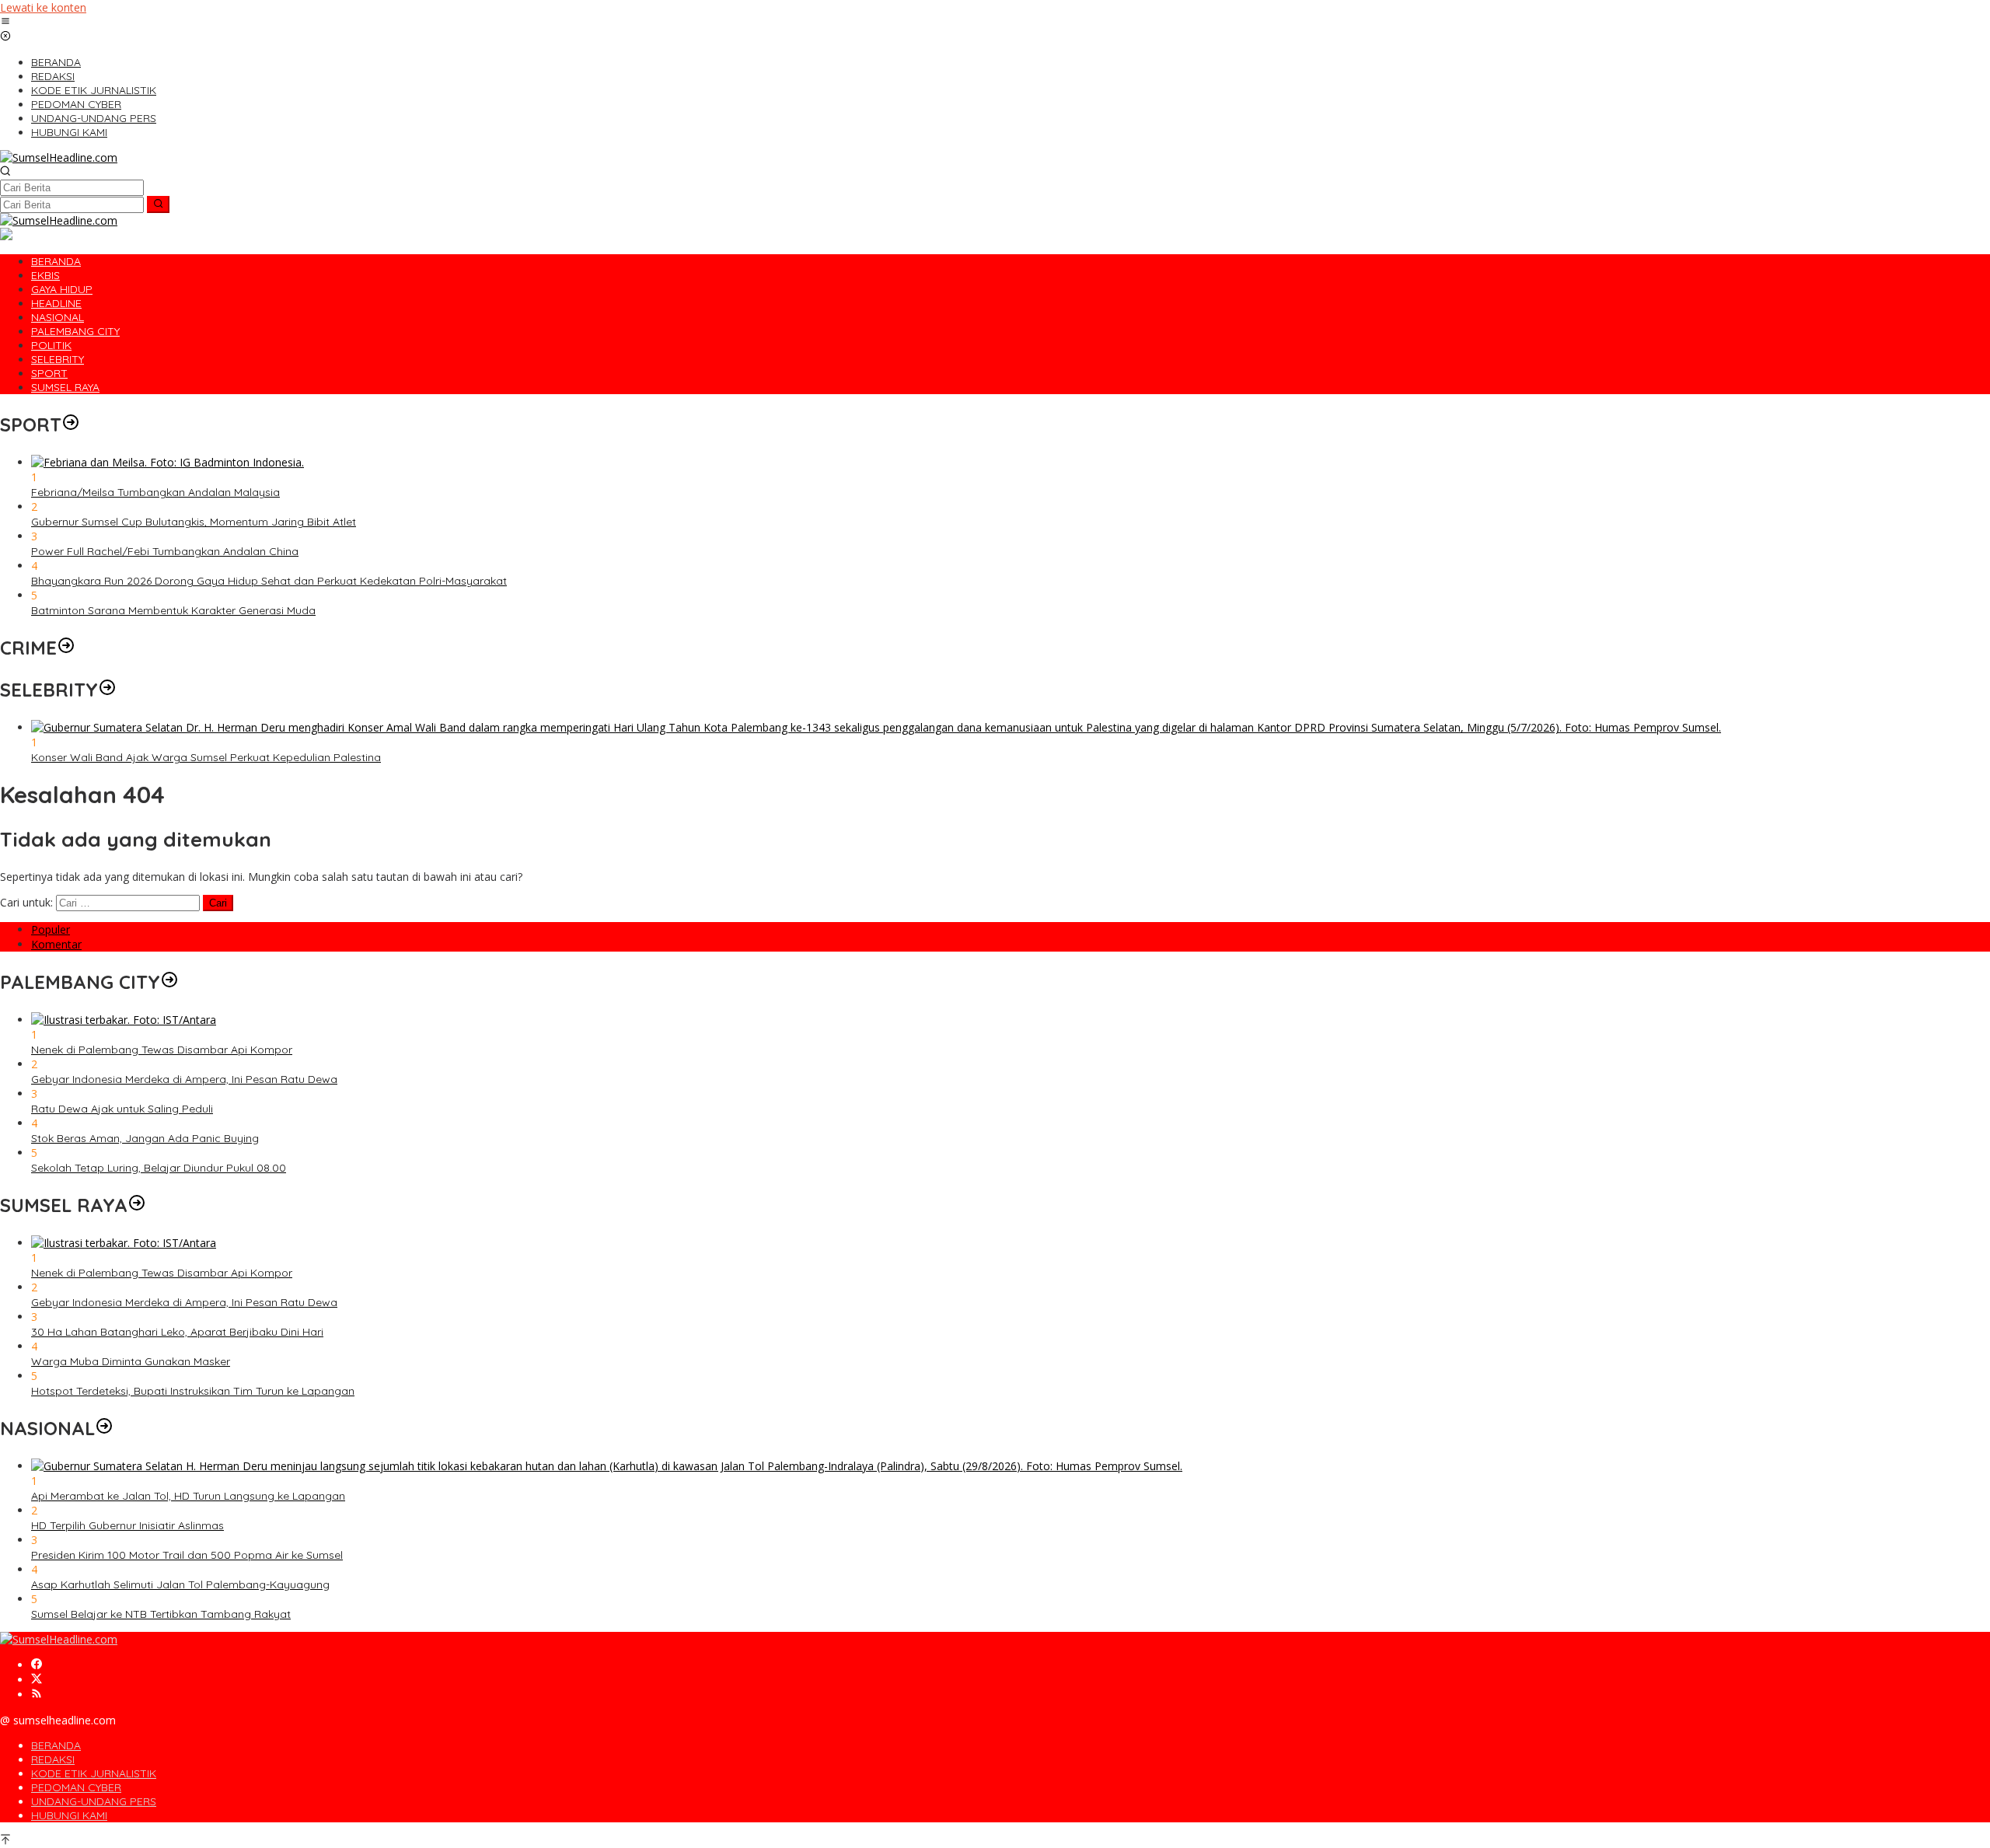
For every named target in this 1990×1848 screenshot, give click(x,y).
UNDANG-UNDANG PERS (94, 1801)
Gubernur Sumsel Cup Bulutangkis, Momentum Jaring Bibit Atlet (194, 522)
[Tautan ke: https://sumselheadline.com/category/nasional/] (104, 1428)
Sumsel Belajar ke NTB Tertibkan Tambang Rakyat (161, 1614)
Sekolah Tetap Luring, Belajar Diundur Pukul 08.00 (159, 1168)
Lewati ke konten (43, 7)
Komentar (56, 944)
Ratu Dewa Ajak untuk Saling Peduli (122, 1109)
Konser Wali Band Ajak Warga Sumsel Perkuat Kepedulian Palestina (206, 757)
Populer (51, 929)
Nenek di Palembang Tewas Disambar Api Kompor (162, 1050)
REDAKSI (53, 1759)
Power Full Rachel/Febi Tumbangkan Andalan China (165, 551)
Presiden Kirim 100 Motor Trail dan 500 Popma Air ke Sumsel (187, 1555)
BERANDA (56, 1745)
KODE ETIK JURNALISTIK (94, 1773)
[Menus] (5, 22)
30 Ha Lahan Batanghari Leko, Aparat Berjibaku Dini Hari (177, 1332)
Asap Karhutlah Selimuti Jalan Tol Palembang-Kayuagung (180, 1584)
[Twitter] (37, 1680)
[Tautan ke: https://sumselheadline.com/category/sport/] (71, 424)
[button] (158, 204)
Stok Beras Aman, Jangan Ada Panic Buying (145, 1138)
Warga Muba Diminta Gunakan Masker (131, 1361)
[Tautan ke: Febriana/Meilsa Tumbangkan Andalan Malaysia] (168, 462)
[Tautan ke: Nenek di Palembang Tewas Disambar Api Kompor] (124, 1020)
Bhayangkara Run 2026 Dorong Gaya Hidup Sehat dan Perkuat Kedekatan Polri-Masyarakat (269, 581)
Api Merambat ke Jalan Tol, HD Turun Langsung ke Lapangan (188, 1496)
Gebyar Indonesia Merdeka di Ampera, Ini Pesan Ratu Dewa (184, 1079)
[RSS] (37, 1694)
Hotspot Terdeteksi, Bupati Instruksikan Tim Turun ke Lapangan (193, 1391)
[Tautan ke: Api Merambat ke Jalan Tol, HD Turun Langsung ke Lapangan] (607, 1466)
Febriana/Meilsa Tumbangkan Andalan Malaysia (155, 492)
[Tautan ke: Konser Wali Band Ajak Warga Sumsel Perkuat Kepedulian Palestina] (876, 727)
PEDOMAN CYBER (76, 1787)
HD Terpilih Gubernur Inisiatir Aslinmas (127, 1525)
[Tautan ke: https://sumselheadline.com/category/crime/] (66, 648)
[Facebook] (37, 1665)
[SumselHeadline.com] (59, 157)
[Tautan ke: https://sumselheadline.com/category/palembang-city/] (169, 982)
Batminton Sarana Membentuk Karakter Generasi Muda (173, 610)
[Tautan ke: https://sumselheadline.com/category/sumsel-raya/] (137, 1205)
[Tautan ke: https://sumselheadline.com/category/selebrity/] (107, 690)
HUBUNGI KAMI (69, 1815)
